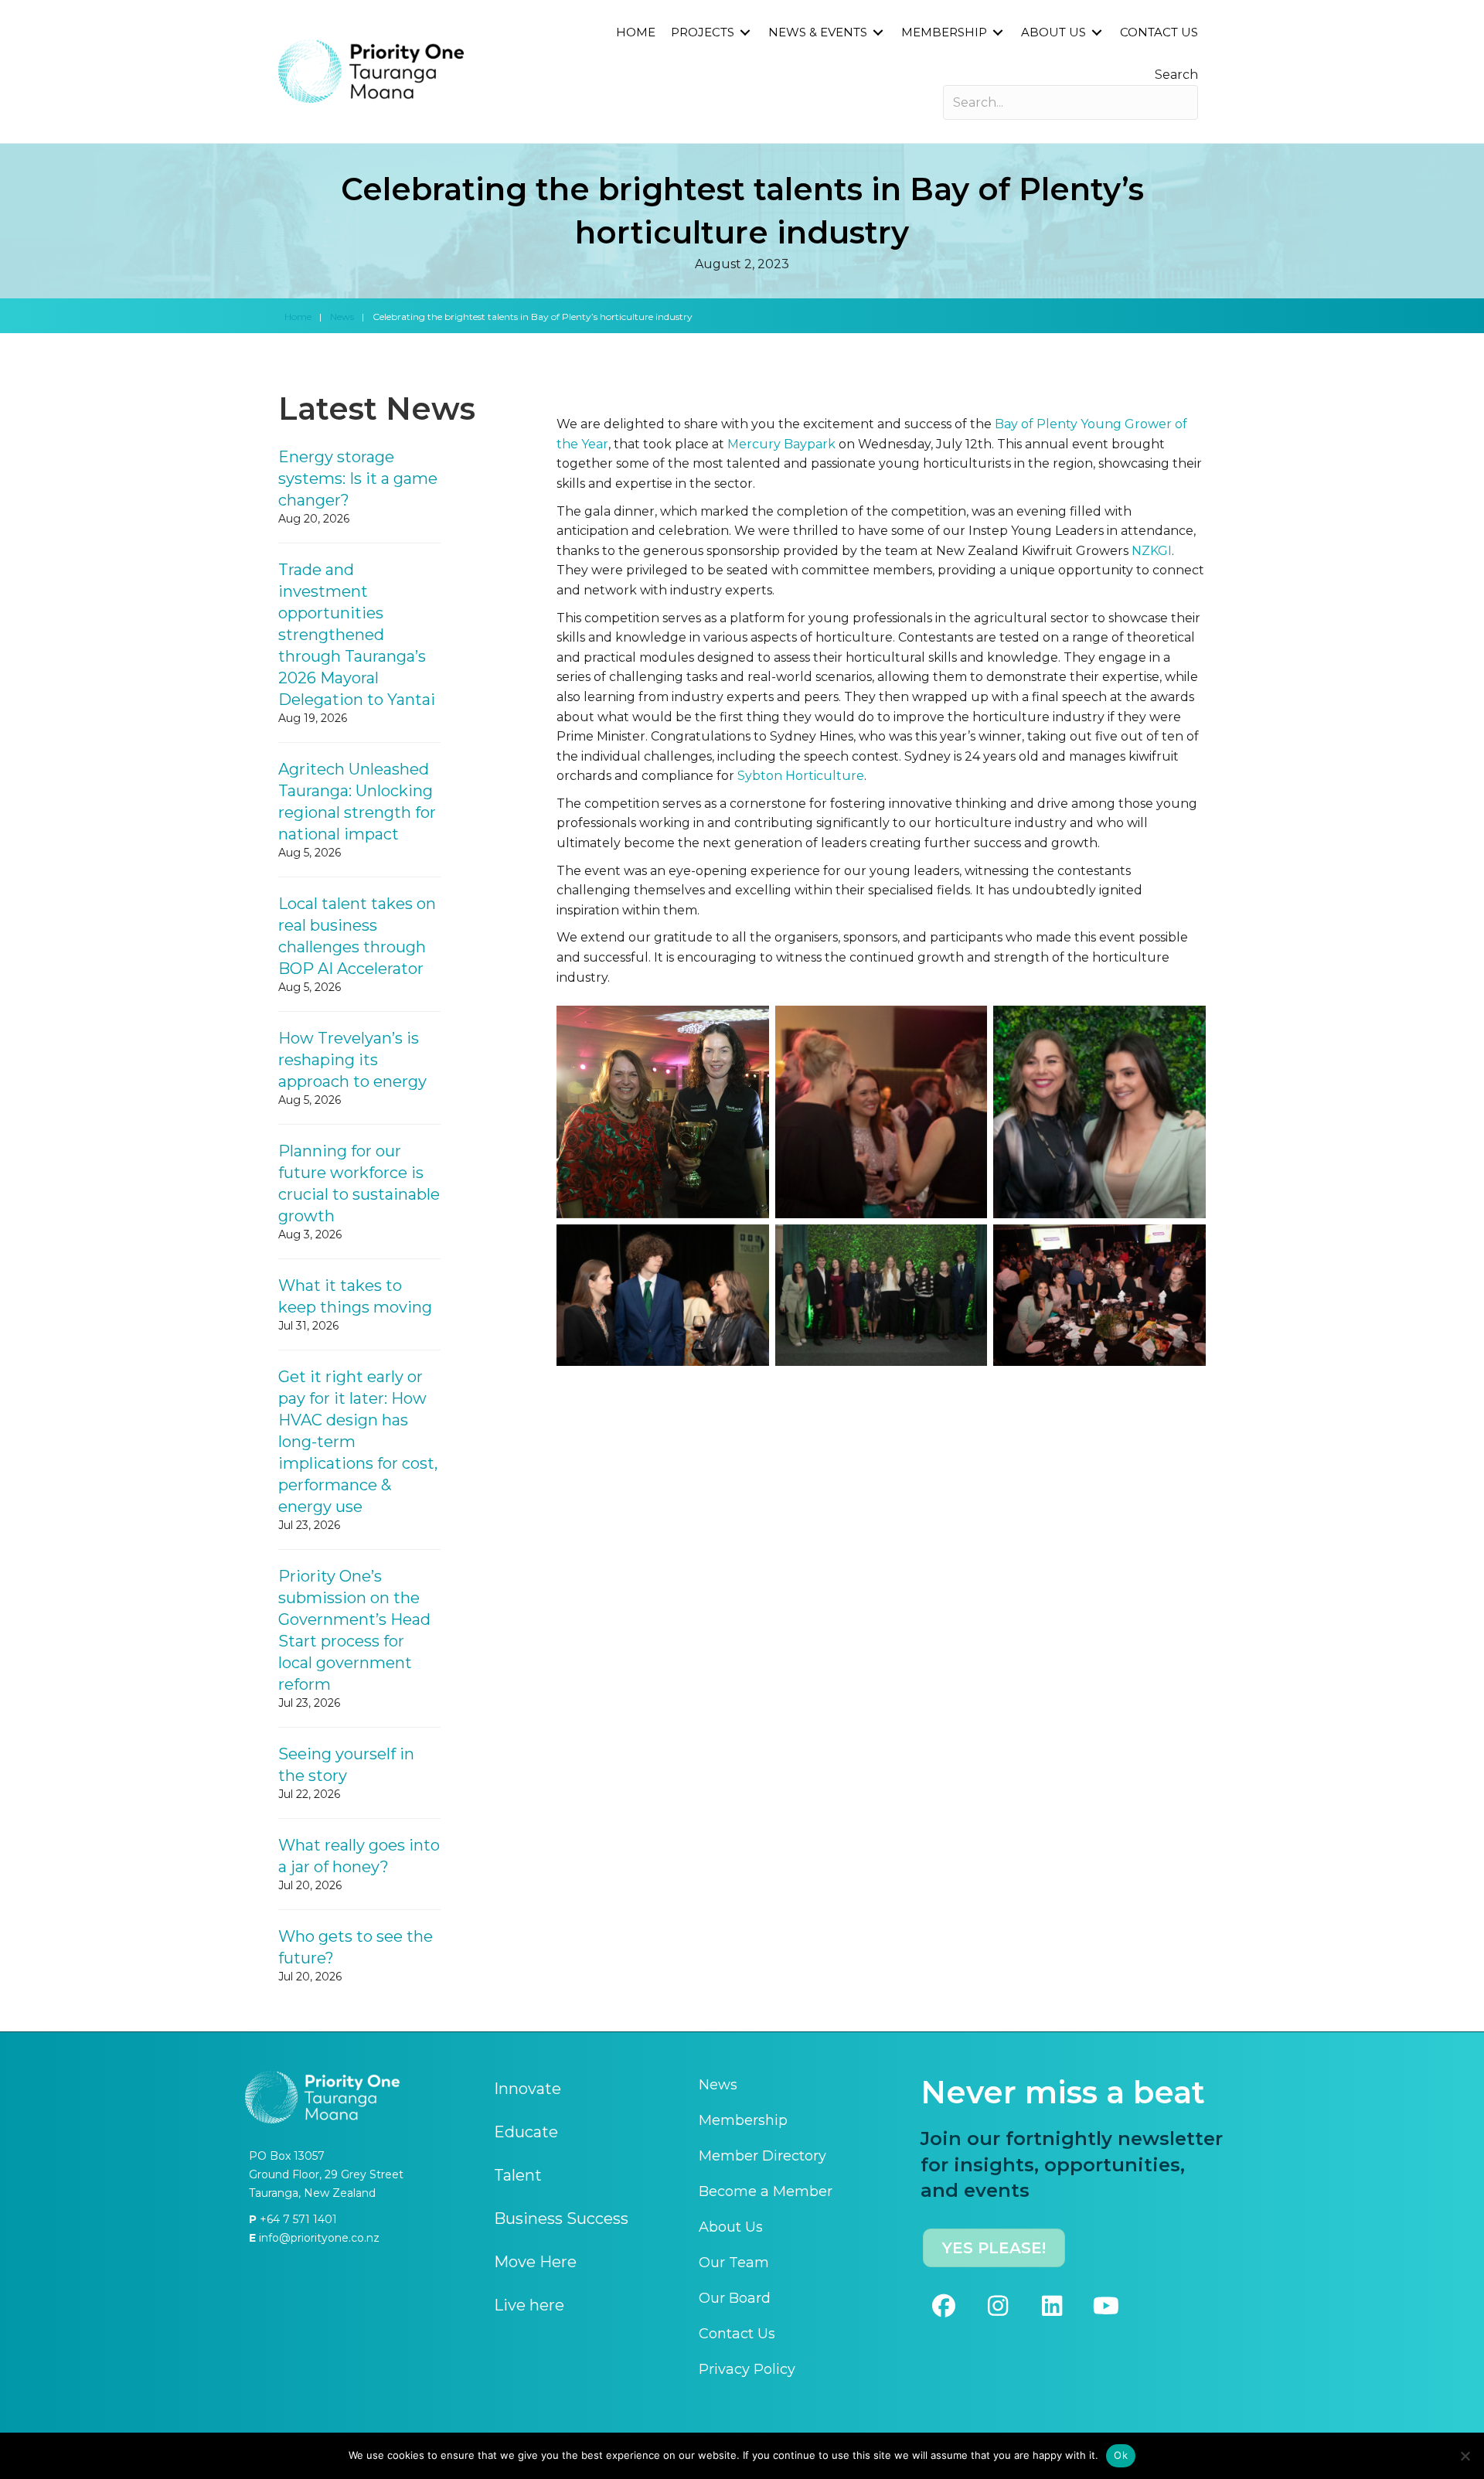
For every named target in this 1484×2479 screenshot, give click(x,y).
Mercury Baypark (781, 444)
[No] (1465, 2456)
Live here (529, 2305)
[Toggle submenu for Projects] (745, 33)
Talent (518, 2175)
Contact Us (737, 2334)
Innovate (528, 2089)
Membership (743, 2120)
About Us (731, 2227)
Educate (526, 2132)
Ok (1121, 2455)
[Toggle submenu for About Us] (1097, 33)
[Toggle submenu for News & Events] (878, 33)
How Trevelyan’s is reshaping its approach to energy (352, 1060)
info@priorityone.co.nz (318, 2238)
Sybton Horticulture (801, 776)
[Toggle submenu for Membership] (998, 33)
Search (1176, 75)
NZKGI (1152, 551)
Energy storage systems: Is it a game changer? (358, 478)
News (342, 317)
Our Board (735, 2298)
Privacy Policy (747, 2369)
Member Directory (762, 2156)
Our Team (734, 2263)
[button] (944, 2306)
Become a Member (766, 2191)
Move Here (535, 2262)
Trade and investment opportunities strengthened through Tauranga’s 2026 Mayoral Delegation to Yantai (357, 635)
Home (298, 317)
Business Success (561, 2219)
